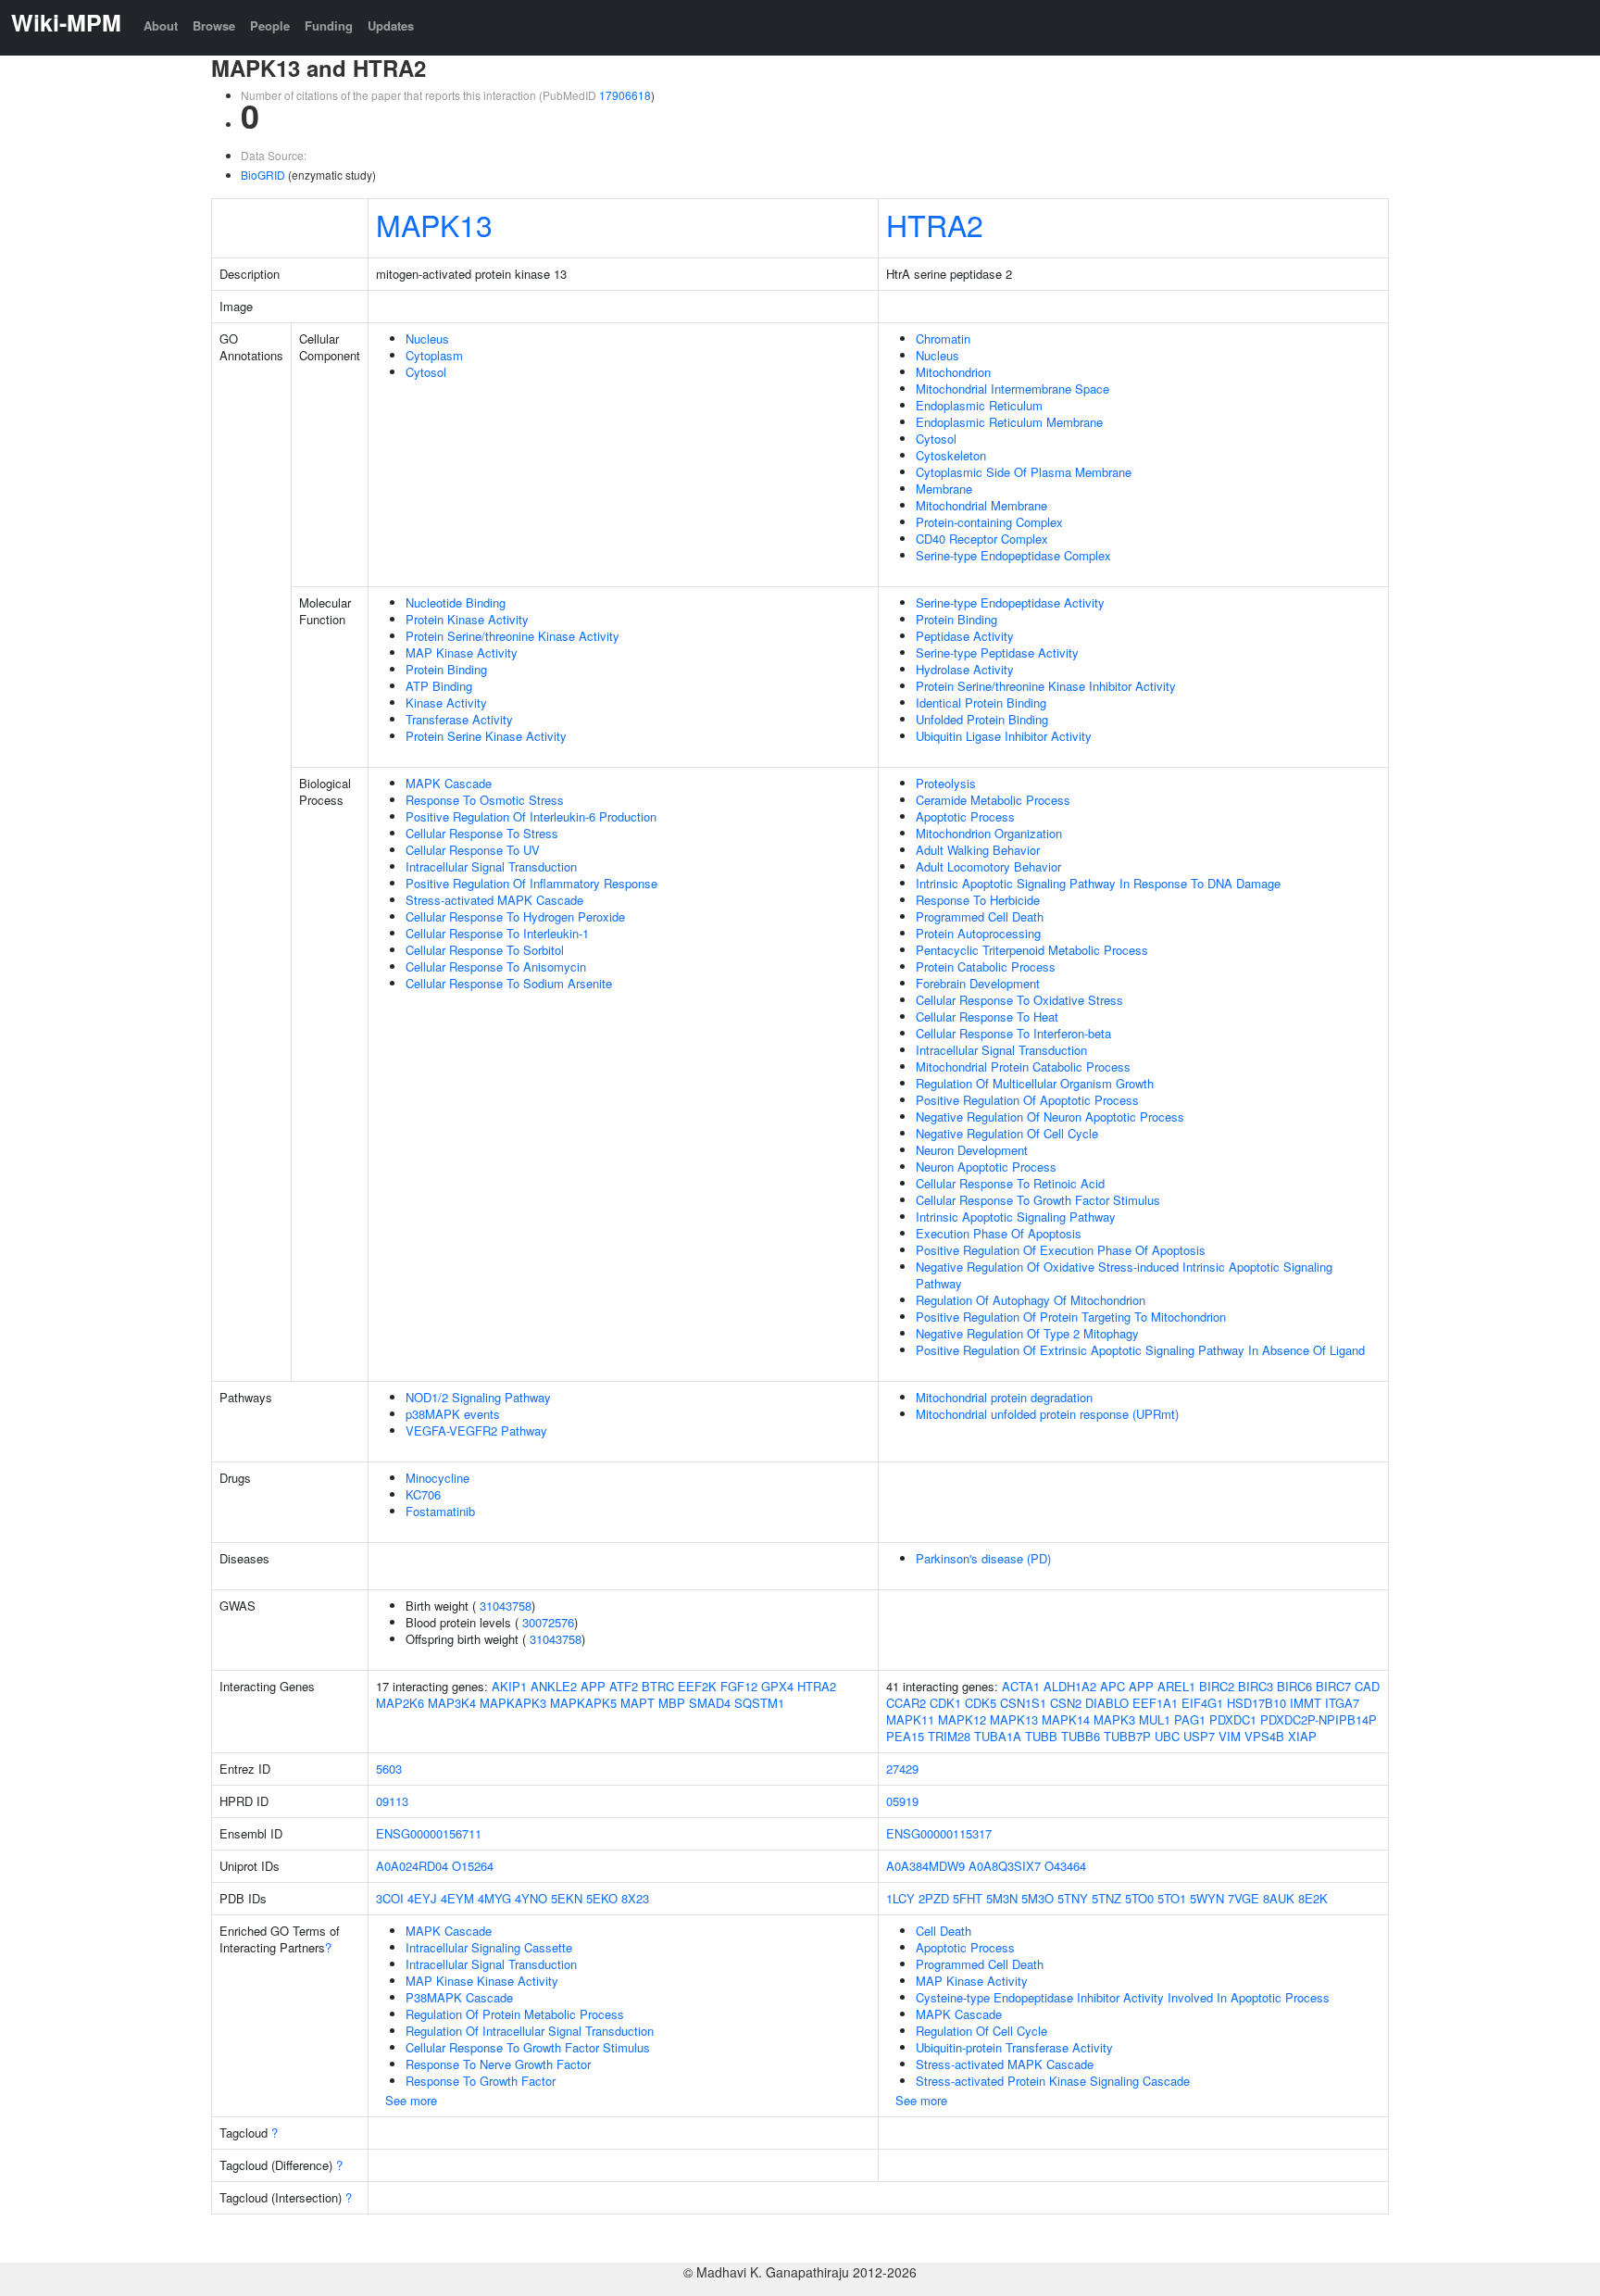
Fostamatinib (440, 1511)
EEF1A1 (1155, 1703)
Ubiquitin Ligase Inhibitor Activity (1004, 736)
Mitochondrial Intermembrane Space (1012, 389)
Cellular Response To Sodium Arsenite (509, 983)
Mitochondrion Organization (989, 833)
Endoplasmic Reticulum (979, 405)
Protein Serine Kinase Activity (486, 736)
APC (1112, 1686)
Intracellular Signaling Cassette (489, 1947)
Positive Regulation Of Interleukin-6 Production (531, 816)
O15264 (473, 1866)
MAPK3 (1114, 1719)
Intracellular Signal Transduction (491, 866)
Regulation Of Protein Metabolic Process (515, 2014)
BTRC (658, 1686)
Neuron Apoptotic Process (986, 1167)
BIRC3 (1256, 1686)
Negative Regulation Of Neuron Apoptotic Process (1050, 1117)
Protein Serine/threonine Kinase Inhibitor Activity (1046, 686)
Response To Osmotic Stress (485, 800)
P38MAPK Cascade (459, 1997)
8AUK (1279, 1898)
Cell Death (944, 1931)
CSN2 (1066, 1703)
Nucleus (427, 339)
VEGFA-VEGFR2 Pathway (476, 1430)
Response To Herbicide (978, 900)
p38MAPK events (453, 1414)
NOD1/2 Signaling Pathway (478, 1397)
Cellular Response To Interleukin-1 (497, 933)
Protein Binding (446, 669)
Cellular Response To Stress (482, 833)
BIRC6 (1294, 1686)
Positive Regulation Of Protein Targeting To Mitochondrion (1071, 1317)
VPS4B (1264, 1736)
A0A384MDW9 (925, 1866)
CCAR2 (906, 1703)
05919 (902, 1801)
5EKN (567, 1898)
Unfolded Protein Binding (982, 719)
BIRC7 (1333, 1686)
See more (411, 2100)
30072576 (548, 1622)
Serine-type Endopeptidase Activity (1010, 602)
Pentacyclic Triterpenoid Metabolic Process (1032, 950)
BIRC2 (1217, 1686)
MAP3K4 (452, 1703)
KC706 (423, 1494)
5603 (389, 1769)
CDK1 (945, 1703)
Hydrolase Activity (965, 669)
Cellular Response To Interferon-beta (1013, 1033)
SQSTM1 (759, 1703)
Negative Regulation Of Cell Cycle (1007, 1133)
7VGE (1244, 1898)
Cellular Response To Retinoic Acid (1010, 1183)
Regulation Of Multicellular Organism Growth (1035, 1083)
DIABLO (1107, 1703)
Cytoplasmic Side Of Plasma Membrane (1024, 472)
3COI (390, 1898)
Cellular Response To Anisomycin (496, 966)
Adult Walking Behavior (978, 850)
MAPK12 (962, 1719)
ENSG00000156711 (429, 1833)
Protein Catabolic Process (986, 966)
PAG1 (1190, 1719)
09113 (392, 1801)
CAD (1367, 1686)
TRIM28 (949, 1736)
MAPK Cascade (449, 783)
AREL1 (1176, 1686)
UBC (1167, 1736)
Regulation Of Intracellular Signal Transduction (530, 2031)
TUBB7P (1127, 1736)
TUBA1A (998, 1736)
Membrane (944, 489)
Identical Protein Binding (981, 703)
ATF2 (624, 1686)
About (161, 25)
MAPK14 (1066, 1719)
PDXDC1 (1233, 1719)
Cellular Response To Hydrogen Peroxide (515, 916)
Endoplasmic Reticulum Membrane (1009, 422)
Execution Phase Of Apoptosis (999, 1233)
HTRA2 (935, 224)
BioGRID (263, 175)
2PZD (934, 1898)
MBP (672, 1703)
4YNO (531, 1898)
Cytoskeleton (951, 455)
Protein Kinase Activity (467, 619)
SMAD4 (710, 1703)
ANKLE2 (554, 1686)
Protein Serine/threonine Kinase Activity (512, 636)
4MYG (494, 1898)
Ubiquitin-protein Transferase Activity (1014, 2047)
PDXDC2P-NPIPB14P (1319, 1719)
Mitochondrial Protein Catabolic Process (1023, 1066)
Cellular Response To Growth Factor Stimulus (1038, 1200)
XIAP (1302, 1736)
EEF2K (697, 1686)
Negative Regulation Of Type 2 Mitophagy (1027, 1333)
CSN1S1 (1023, 1703)
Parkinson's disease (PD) (983, 1558)
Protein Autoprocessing (978, 933)
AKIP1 (509, 1686)
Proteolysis (946, 783)
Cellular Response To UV (473, 850)
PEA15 (905, 1736)
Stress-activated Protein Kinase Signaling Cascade (1053, 2081)
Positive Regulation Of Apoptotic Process (1027, 1100)
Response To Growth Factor (481, 2081)
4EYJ (422, 1898)
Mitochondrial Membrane (981, 505)
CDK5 (981, 1703)
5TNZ (1106, 1898)
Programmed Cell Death (980, 916)
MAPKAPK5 (583, 1703)
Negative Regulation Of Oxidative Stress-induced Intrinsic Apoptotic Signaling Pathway (1124, 1275)
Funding (329, 25)
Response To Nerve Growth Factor (498, 2064)
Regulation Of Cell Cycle (981, 2031)
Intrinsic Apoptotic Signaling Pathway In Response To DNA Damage (1098, 883)
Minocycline (437, 1478)
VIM (1230, 1736)
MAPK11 (910, 1719)
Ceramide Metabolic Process (993, 800)
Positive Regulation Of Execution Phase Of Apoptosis (1061, 1250)
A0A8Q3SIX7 (1005, 1866)
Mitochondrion (953, 372)
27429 (902, 1769)
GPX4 (777, 1686)
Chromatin (943, 339)
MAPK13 (434, 224)
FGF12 (739, 1686)
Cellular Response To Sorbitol (485, 950)
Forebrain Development (978, 983)
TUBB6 (1081, 1736)
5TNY (1073, 1898)
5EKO (602, 1898)
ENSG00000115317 (939, 1833)
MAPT (637, 1703)
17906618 (625, 95)
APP (593, 1686)
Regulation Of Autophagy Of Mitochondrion (1031, 1300)
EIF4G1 (1202, 1703)
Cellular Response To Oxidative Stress (1019, 1000)
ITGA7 (1342, 1703)
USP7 (1199, 1736)
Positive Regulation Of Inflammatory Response (531, 883)
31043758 (506, 1606)
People (270, 25)
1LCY (900, 1898)
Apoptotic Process (965, 816)
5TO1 (1172, 1898)
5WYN (1207, 1898)
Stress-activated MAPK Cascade (494, 900)
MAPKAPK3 (513, 1703)
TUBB (1041, 1736)
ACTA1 (1021, 1686)
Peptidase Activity (965, 636)
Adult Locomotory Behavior (988, 866)
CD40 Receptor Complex (982, 539)
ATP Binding (439, 686)
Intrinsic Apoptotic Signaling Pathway (1016, 1217)
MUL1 (1155, 1719)
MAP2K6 (400, 1703)
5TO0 (1139, 1898)
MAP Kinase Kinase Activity (482, 1981)
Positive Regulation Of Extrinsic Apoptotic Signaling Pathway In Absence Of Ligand (1140, 1350)
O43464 (1065, 1866)
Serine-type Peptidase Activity (997, 652)
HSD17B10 (1256, 1703)
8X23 (635, 1898)
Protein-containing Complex (989, 522)
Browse (214, 25)
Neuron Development (972, 1150)
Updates (391, 25)
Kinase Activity (446, 703)
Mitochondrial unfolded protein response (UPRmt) (1047, 1414)
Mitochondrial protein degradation (1004, 1397)
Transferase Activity (459, 719)
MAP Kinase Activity (462, 652)
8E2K (1313, 1898)
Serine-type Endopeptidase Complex (1013, 555)
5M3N (1002, 1898)
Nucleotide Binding (456, 602)
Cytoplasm (434, 355)
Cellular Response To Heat (987, 1016)
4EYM (457, 1898)
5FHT (968, 1898)
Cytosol (426, 372)
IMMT (1306, 1703)
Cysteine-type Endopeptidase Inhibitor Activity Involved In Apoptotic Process (1123, 1997)
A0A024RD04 (412, 1866)
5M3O (1037, 1898)
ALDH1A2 (1070, 1686)
